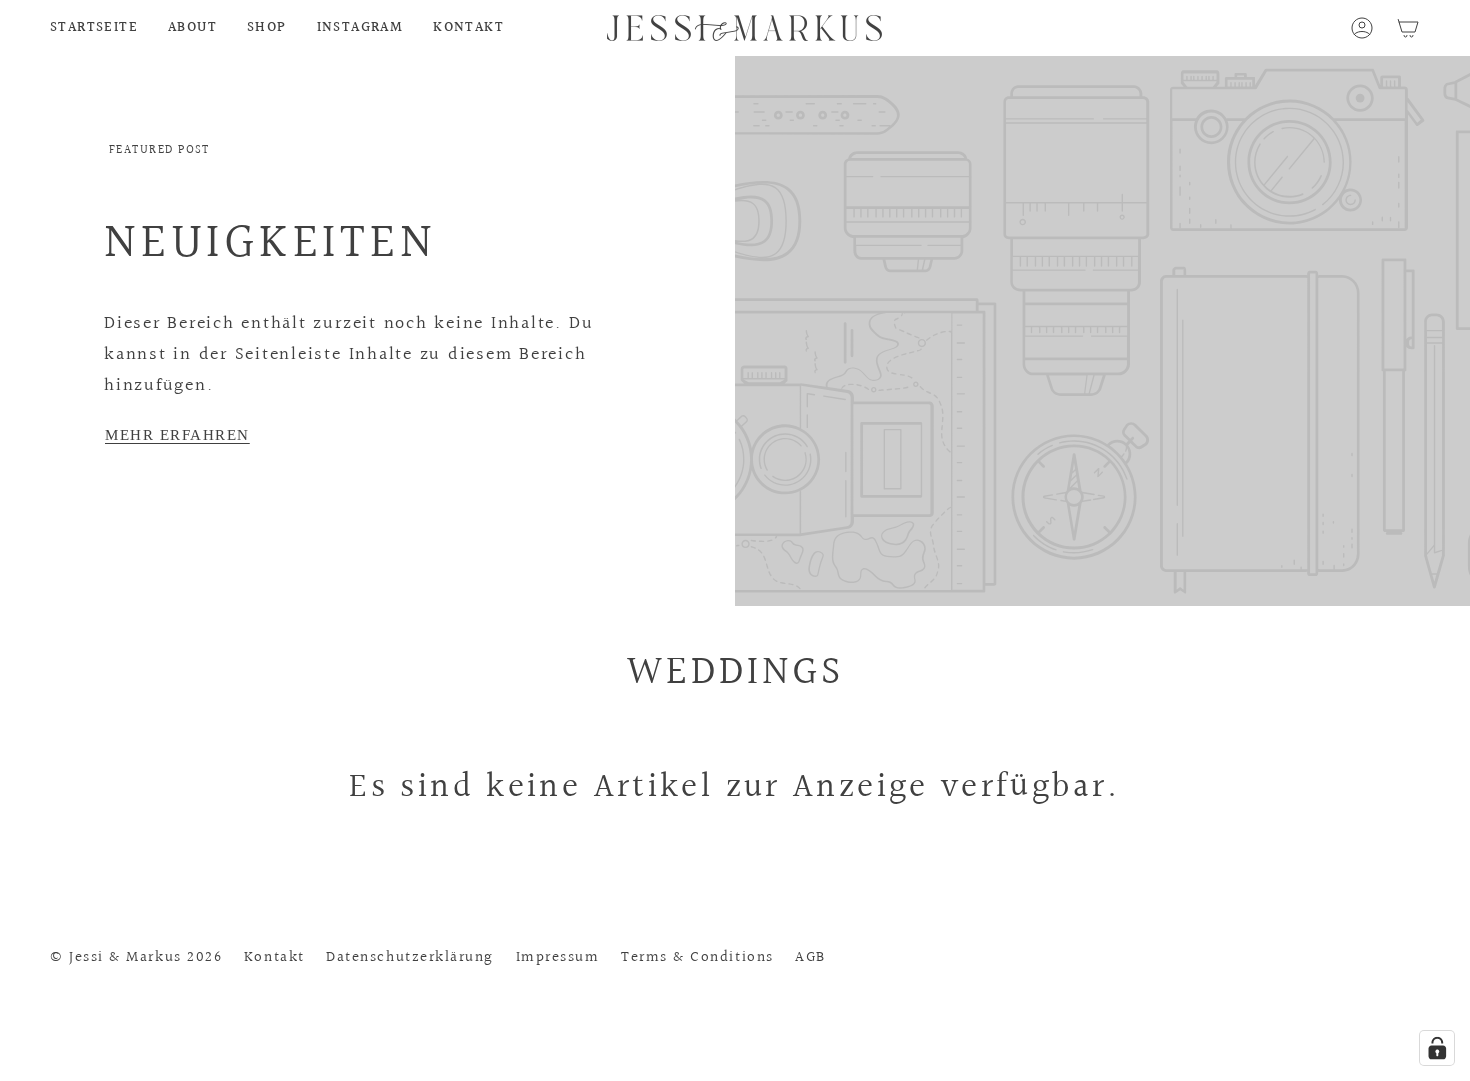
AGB (810, 957)
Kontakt (274, 957)
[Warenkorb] (1408, 28)
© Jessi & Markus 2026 (136, 957)
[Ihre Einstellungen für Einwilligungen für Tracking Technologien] (1437, 1048)
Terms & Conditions (697, 957)
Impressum (558, 957)
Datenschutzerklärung (410, 957)
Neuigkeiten (270, 243)
